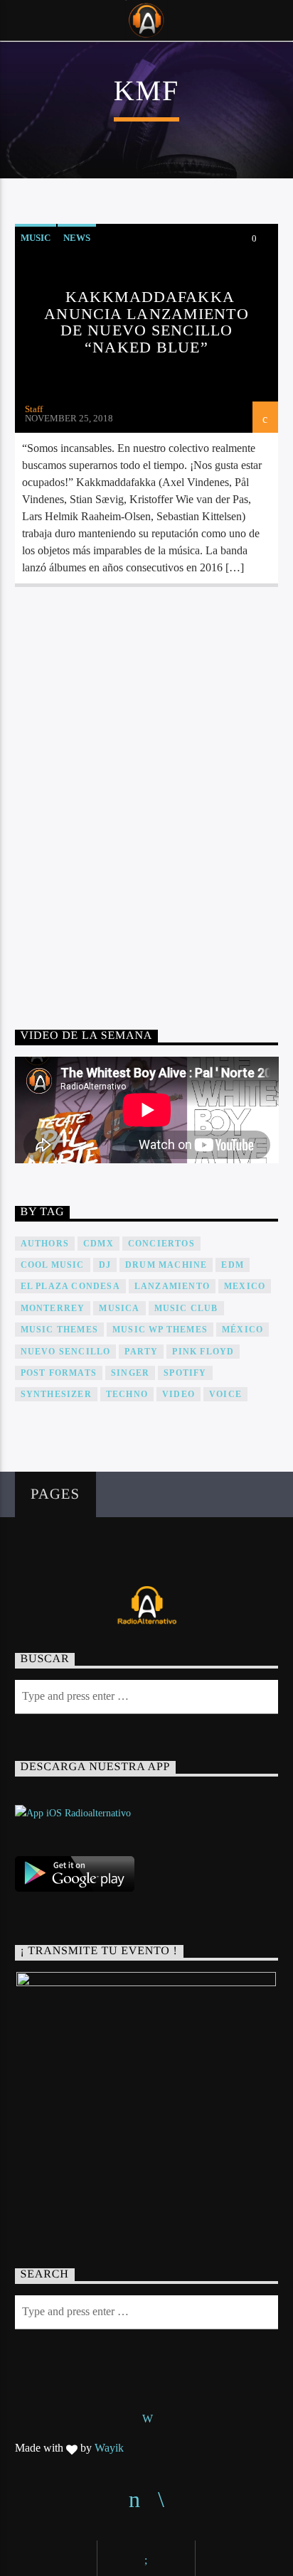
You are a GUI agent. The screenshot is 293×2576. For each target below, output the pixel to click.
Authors (45, 1244)
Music (36, 238)
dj (105, 1265)
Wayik (109, 2448)
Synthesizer (56, 1394)
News (77, 238)
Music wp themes (160, 1330)
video (179, 1394)
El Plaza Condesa (70, 1286)
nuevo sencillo (66, 1352)
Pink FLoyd (203, 1352)
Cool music (53, 1265)
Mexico (245, 1286)
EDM (233, 1265)
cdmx (98, 1244)
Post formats (59, 1373)
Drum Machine (166, 1265)
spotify (185, 1373)
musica (119, 1308)
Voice (225, 1394)
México (243, 1330)
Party (141, 1352)
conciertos (161, 1244)
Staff (34, 409)
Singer (130, 1373)
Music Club (186, 1308)
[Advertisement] (146, 792)
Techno (127, 1394)
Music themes (59, 1330)
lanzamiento (172, 1286)
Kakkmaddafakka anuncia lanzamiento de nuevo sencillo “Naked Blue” (146, 322)
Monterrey (53, 1308)
